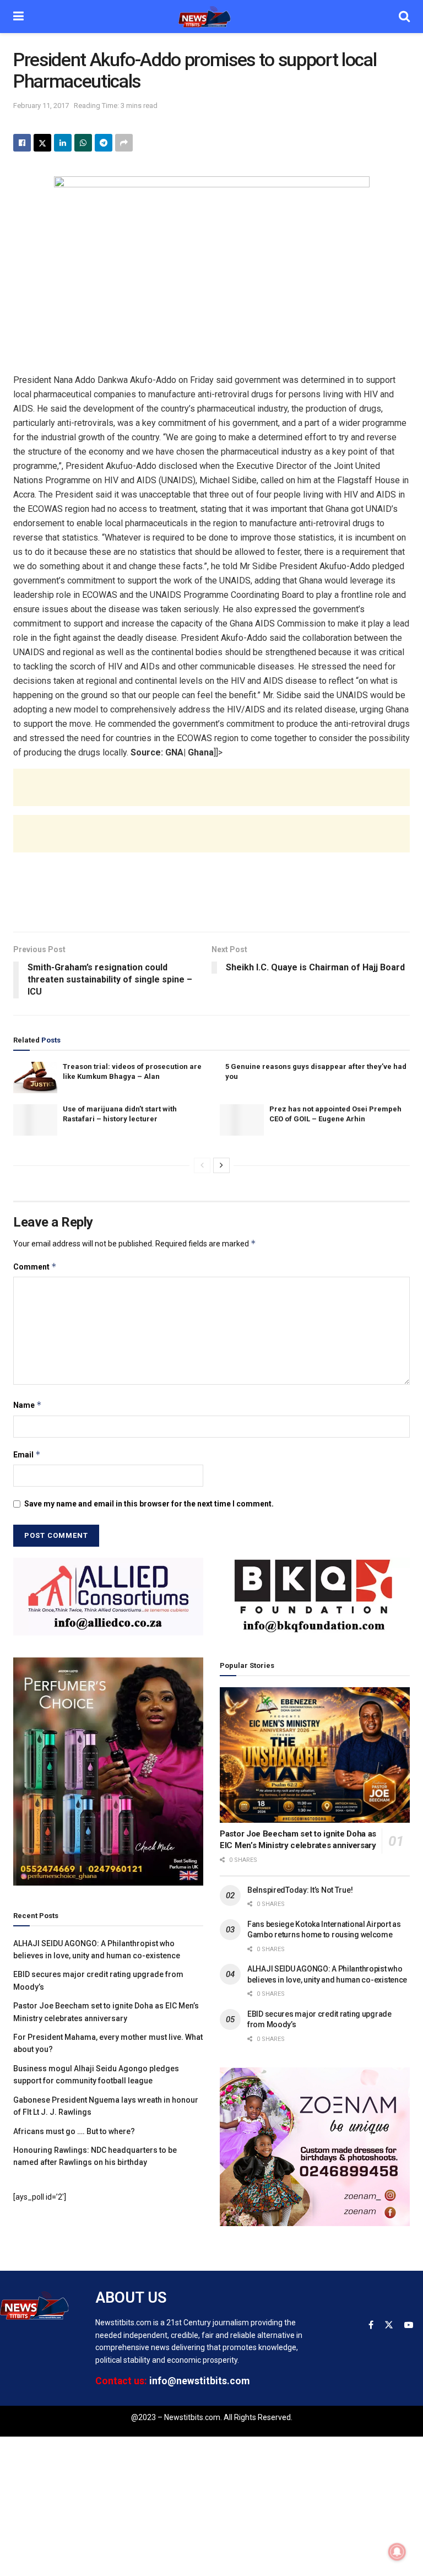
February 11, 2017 (41, 106)
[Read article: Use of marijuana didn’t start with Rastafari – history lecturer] (35, 1120)
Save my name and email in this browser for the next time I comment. (149, 1504)
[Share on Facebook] (22, 143)
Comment (35, 1267)
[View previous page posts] (202, 1165)
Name (28, 1405)
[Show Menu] (18, 17)
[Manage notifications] (397, 2552)
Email (27, 1454)
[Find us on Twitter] (389, 2325)
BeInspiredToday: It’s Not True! (300, 1890)
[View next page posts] (221, 1165)
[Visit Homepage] (211, 17)
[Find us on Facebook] (371, 2325)
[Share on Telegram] (104, 143)
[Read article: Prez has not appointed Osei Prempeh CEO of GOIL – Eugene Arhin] (242, 1120)
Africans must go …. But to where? (74, 2131)
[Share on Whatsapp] (83, 143)
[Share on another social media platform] (124, 143)
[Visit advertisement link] (108, 1596)
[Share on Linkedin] (63, 143)
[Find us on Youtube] (409, 2325)
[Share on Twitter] (42, 143)
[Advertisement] (211, 798)
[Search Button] (404, 17)
